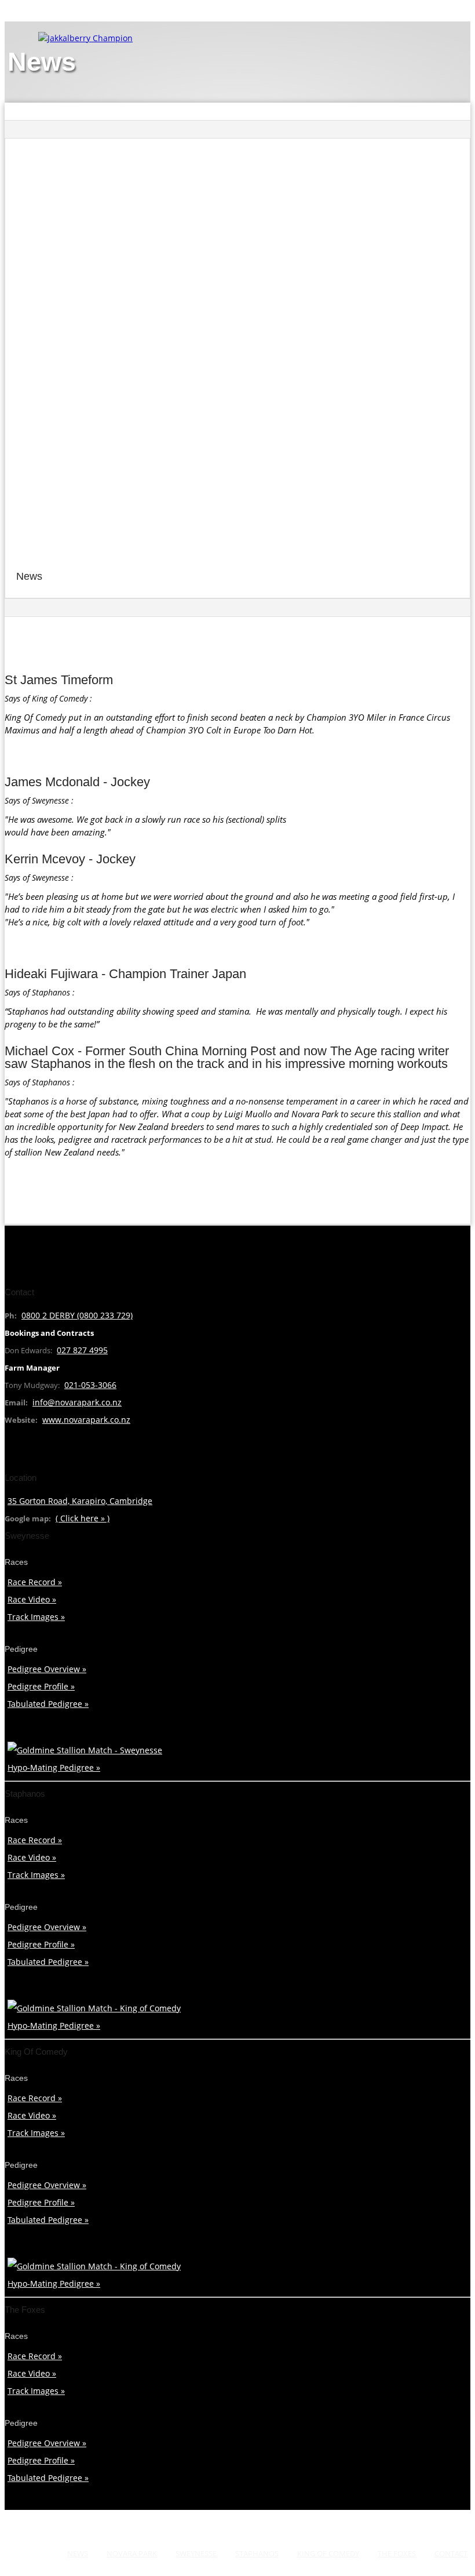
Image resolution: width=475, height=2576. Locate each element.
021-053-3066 (90, 1385)
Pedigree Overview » (47, 1669)
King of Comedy (328, 2553)
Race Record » (35, 1582)
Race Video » (32, 1599)
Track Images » (36, 1617)
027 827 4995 (82, 1350)
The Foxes (397, 2553)
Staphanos (257, 2553)
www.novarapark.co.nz (86, 1420)
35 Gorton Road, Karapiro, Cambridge (80, 1501)
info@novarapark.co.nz (77, 1402)
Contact (451, 2553)
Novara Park (132, 2553)
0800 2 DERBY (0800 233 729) (77, 1315)
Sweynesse (196, 2553)
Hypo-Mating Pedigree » (54, 1767)
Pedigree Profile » (41, 1686)
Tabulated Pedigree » (48, 1704)
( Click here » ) (83, 1518)
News (78, 2553)
